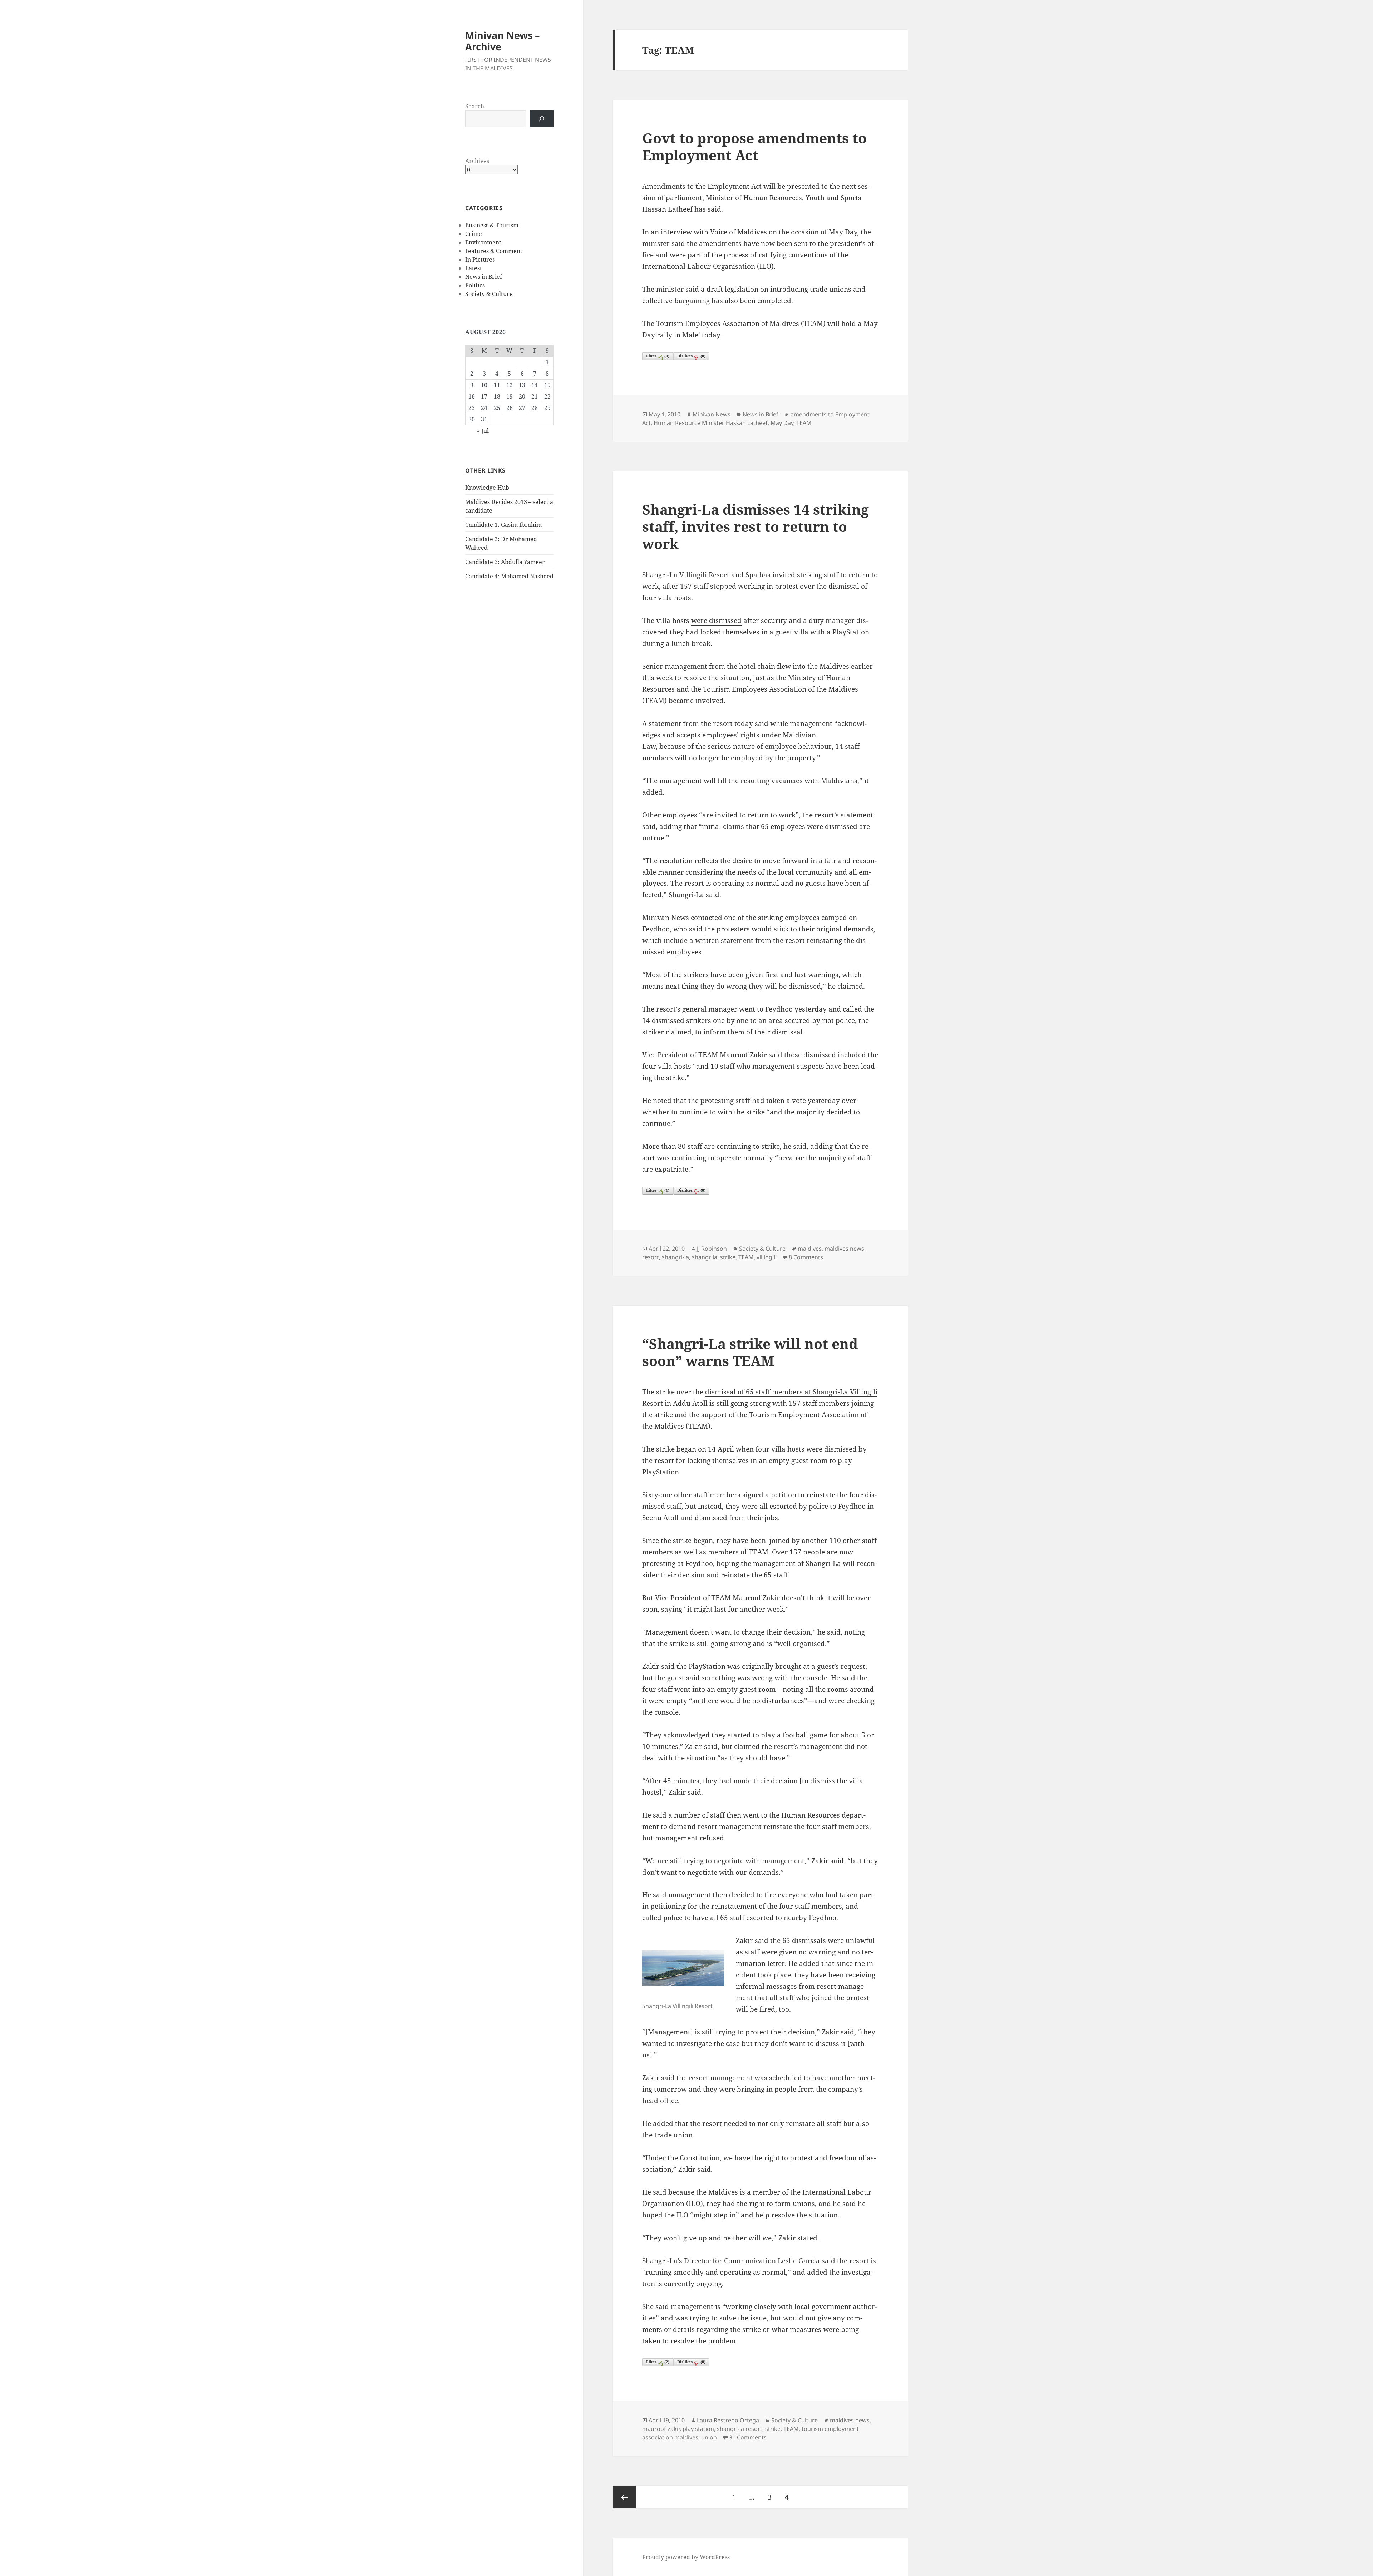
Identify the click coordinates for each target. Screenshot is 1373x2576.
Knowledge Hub (487, 488)
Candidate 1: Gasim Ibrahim (503, 525)
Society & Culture (489, 294)
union (709, 2437)
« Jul (483, 431)
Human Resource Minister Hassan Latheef (711, 423)
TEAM (804, 423)
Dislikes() (691, 356)
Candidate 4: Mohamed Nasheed (509, 576)
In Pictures (480, 259)
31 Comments (748, 2437)
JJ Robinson (712, 1249)
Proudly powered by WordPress (686, 2557)
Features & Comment (494, 251)
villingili (767, 1257)
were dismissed (716, 620)
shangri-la (675, 1257)
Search (475, 106)
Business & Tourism (492, 225)
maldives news (844, 1249)
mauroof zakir (661, 2429)
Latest (474, 268)
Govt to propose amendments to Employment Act (754, 146)
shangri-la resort (740, 2429)
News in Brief (484, 277)
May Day (782, 423)
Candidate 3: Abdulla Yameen (505, 562)
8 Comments (806, 1257)
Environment (483, 242)
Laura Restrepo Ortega (728, 2420)
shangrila (705, 1257)
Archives (477, 161)
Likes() (658, 356)
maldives (810, 1249)
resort (651, 1257)
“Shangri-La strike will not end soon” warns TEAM (750, 1352)
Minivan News (712, 414)
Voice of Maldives (739, 232)
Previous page (624, 2497)
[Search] (542, 119)
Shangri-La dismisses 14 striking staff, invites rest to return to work (756, 526)
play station (698, 2429)
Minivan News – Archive (503, 41)
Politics (475, 285)
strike (728, 1257)
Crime (474, 234)
